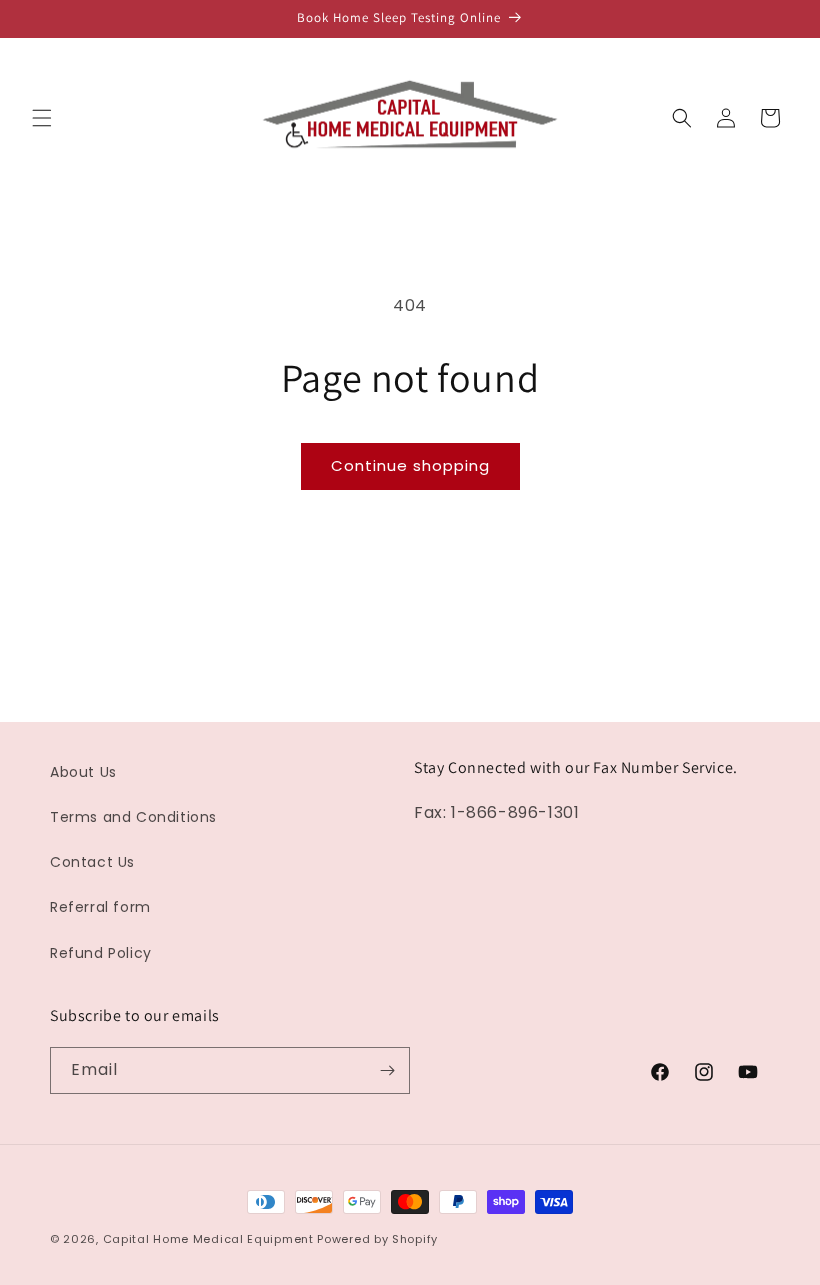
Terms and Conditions (133, 817)
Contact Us (92, 862)
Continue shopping (410, 465)
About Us (83, 772)
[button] (42, 118)
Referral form (100, 907)
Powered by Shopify (377, 1239)
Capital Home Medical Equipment (208, 1239)
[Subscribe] (387, 1070)
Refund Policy (101, 953)
